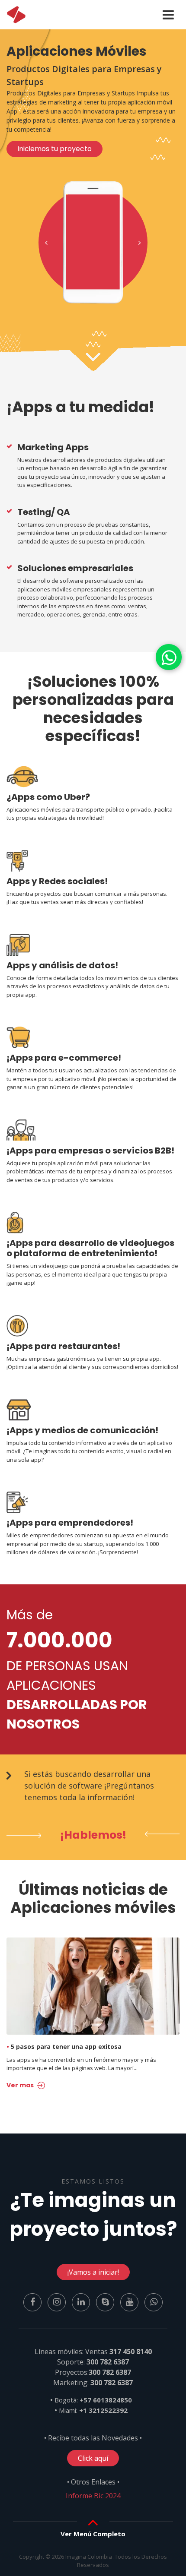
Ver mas (21, 2085)
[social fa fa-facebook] (33, 2301)
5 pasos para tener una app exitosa (64, 2047)
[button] (46, 243)
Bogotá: (93, 2400)
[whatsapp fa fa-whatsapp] (169, 657)
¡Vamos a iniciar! (93, 2272)
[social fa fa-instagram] (58, 2301)
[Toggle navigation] (168, 15)
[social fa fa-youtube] (130, 2301)
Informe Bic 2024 (93, 2496)
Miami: (93, 2410)
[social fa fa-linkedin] (82, 2301)
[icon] (16, 15)
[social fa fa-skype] (106, 2301)
